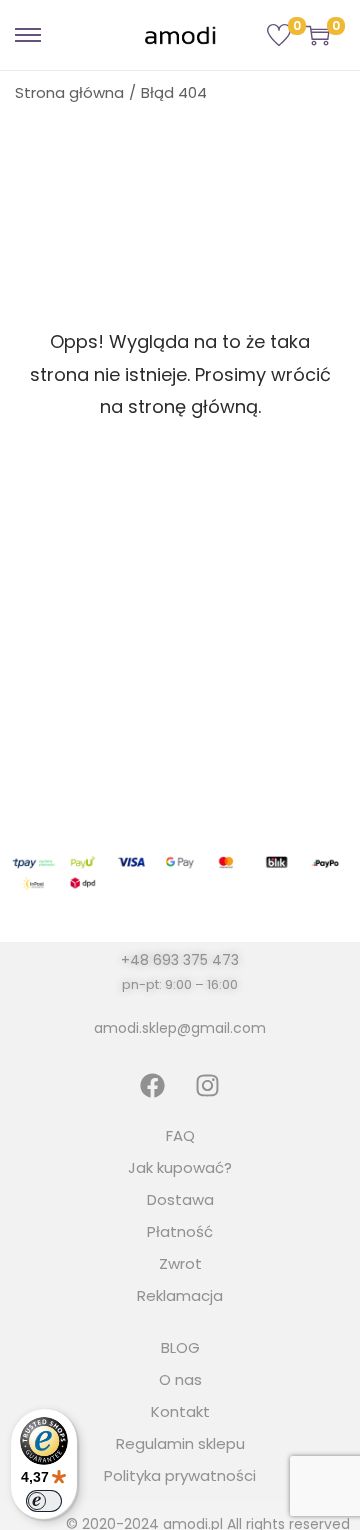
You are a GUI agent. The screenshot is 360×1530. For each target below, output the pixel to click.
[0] (279, 35)
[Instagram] (208, 1085)
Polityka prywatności (180, 1475)
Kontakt (180, 1411)
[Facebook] (153, 1085)
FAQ (180, 1135)
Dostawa (180, 1199)
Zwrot (180, 1263)
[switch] (44, 1501)
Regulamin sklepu (180, 1443)
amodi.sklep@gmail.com (180, 1028)
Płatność (180, 1231)
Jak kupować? (180, 1167)
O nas (180, 1379)
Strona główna (69, 92)
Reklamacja (180, 1295)
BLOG (180, 1347)
